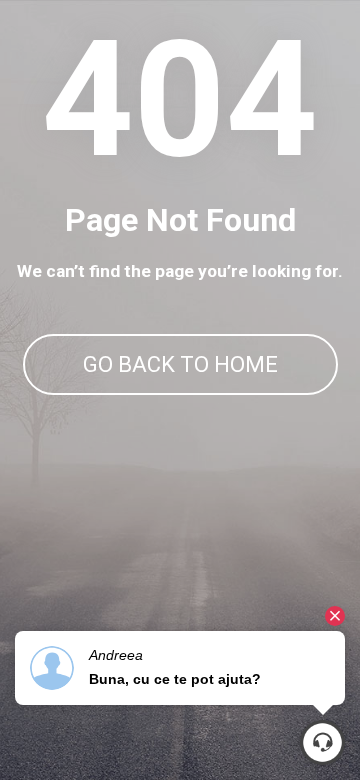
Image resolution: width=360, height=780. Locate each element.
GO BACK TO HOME (180, 364)
